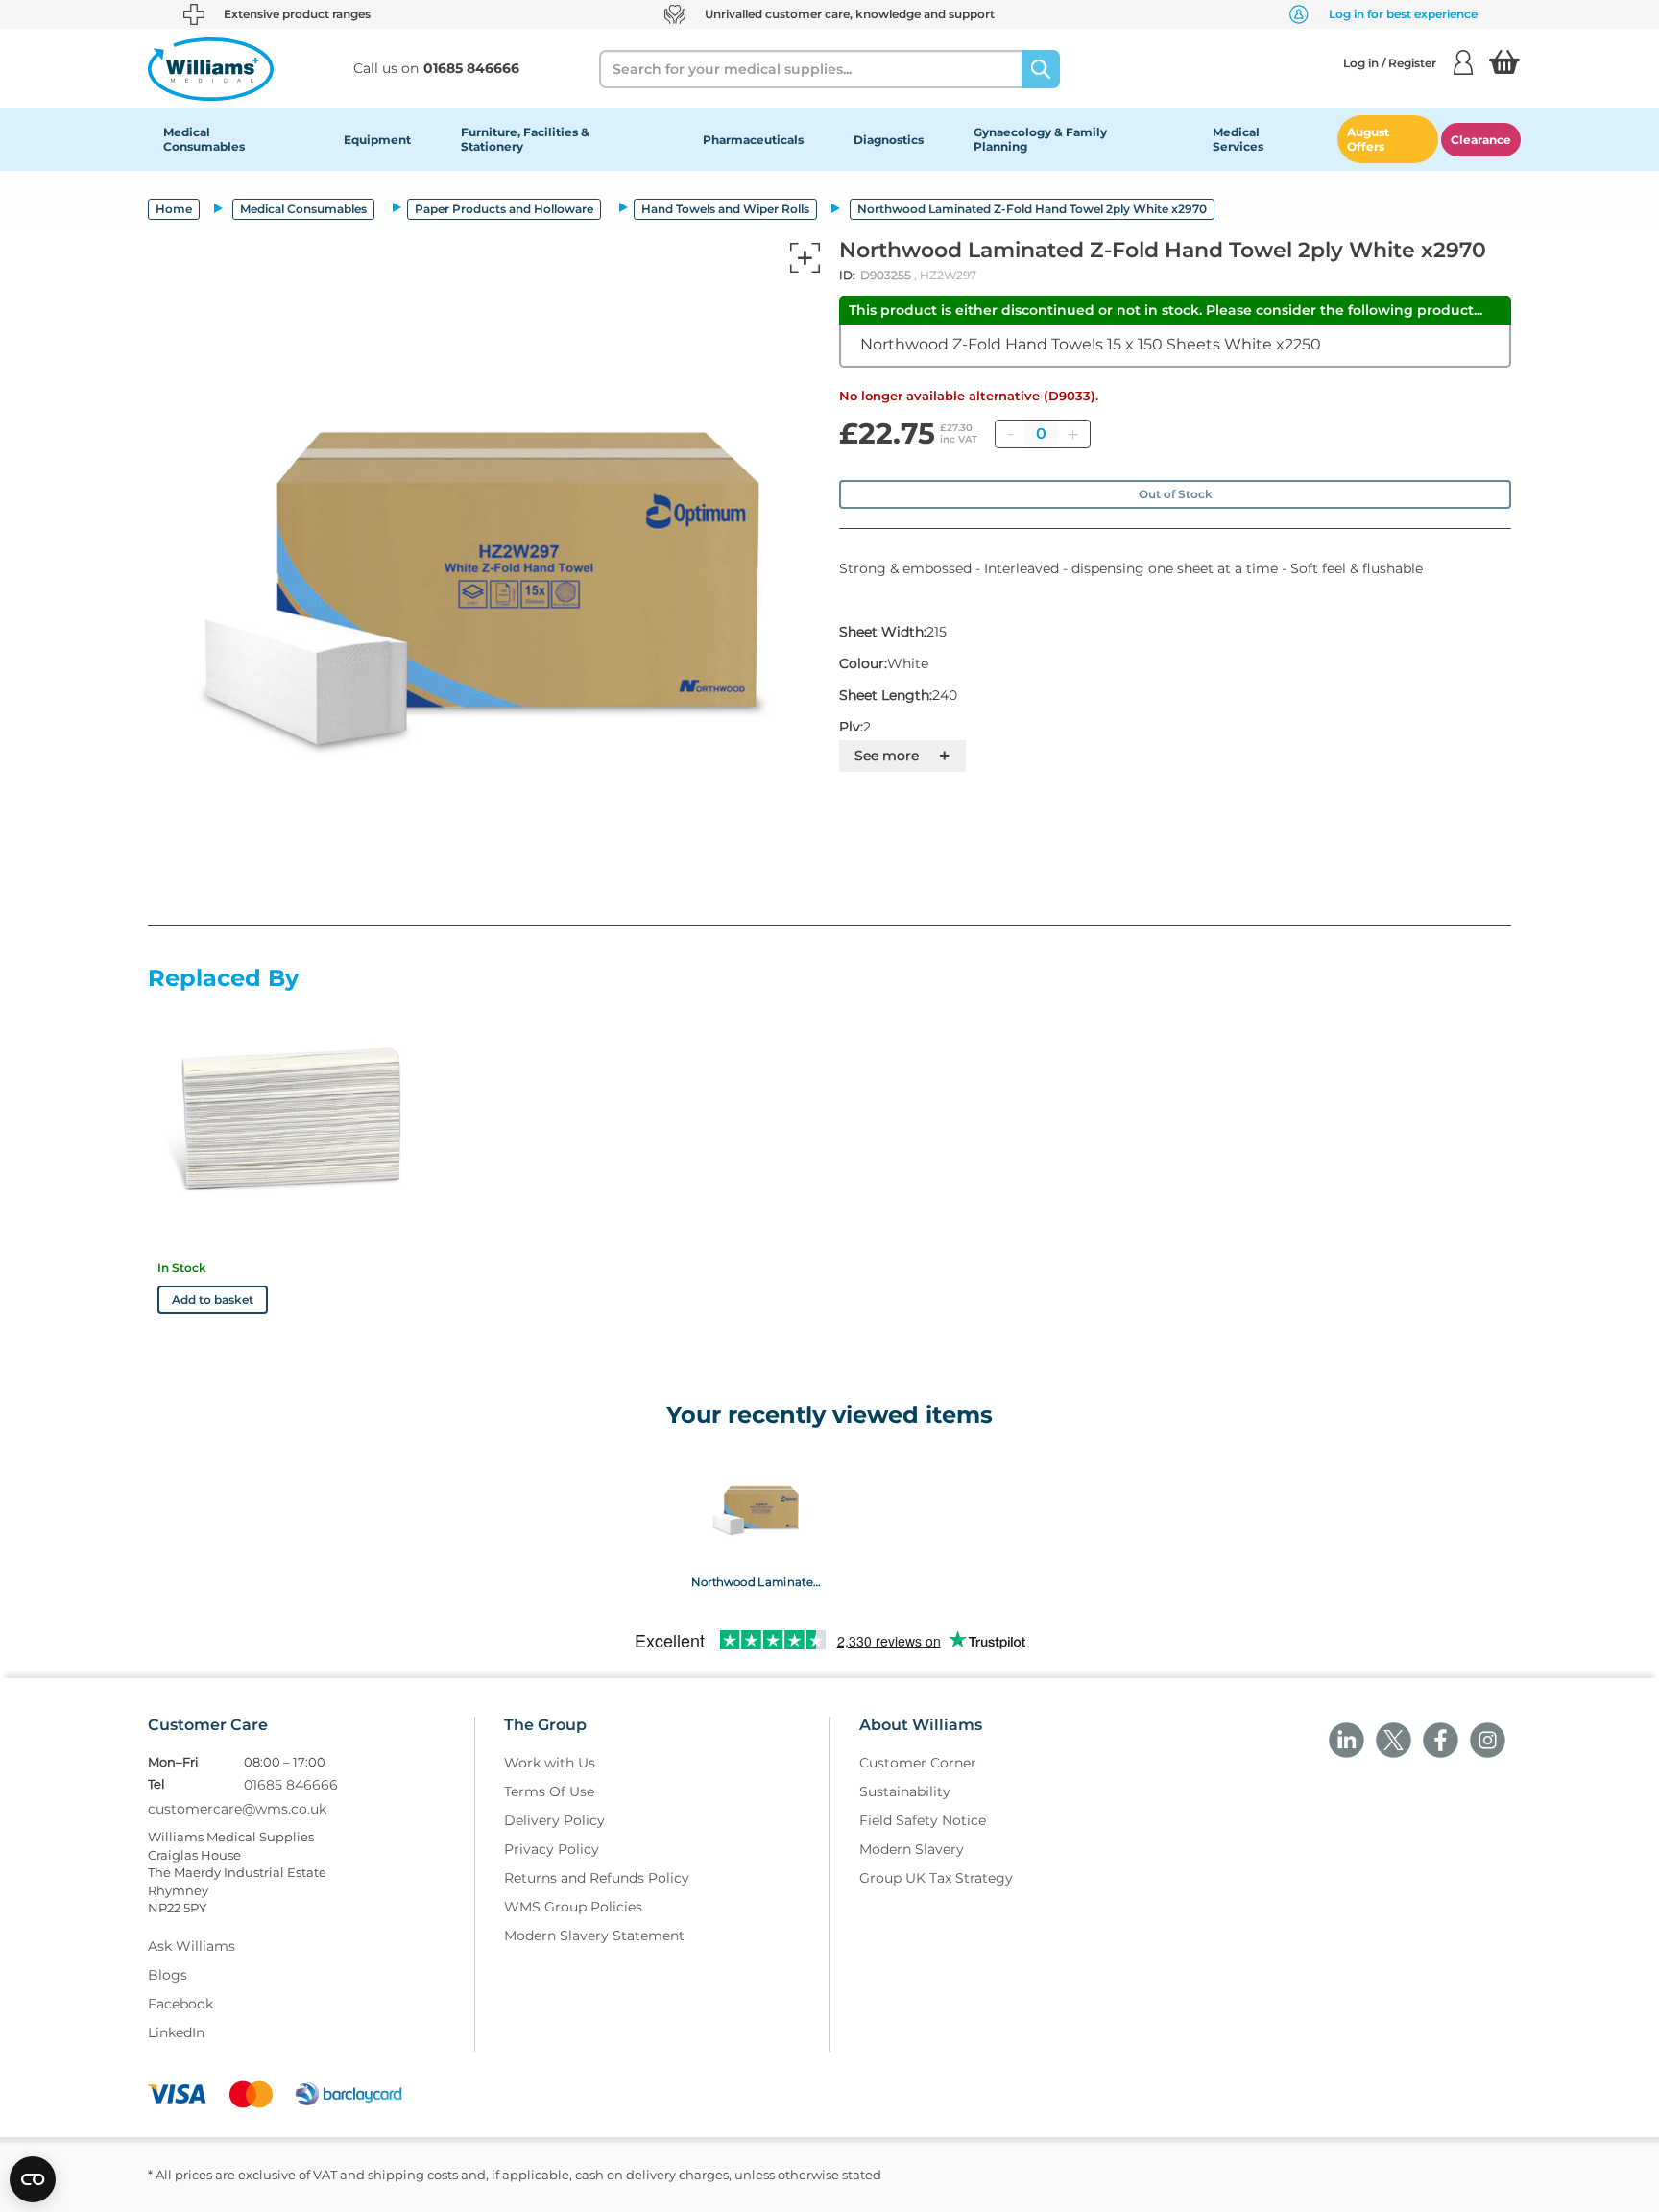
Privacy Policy (552, 1849)
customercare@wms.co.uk (237, 1809)
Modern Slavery (912, 1849)
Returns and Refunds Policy (597, 1878)
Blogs (168, 1975)
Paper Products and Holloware (504, 209)
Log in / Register (1390, 63)
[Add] (1072, 434)
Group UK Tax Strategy (936, 1878)
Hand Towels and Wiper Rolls (725, 209)
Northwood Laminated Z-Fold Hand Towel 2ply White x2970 (756, 1581)
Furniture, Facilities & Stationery (525, 139)
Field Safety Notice (923, 1820)
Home (174, 209)
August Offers (1368, 139)
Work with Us (550, 1763)
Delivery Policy (554, 1820)
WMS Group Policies (573, 1907)
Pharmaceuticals (753, 140)
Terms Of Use (549, 1791)
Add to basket (213, 1299)
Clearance (1481, 140)
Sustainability (905, 1791)
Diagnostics (889, 140)
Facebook (180, 2004)
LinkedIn (176, 2032)
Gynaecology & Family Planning (1040, 139)
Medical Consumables (204, 139)
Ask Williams (192, 1946)
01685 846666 (291, 1785)
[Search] (1041, 69)
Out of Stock (1176, 494)
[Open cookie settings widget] (33, 2179)
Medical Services (1238, 139)
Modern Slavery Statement (594, 1935)
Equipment (377, 140)
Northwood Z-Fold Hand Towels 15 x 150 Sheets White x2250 (1091, 344)
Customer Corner (918, 1763)
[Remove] (1010, 434)
